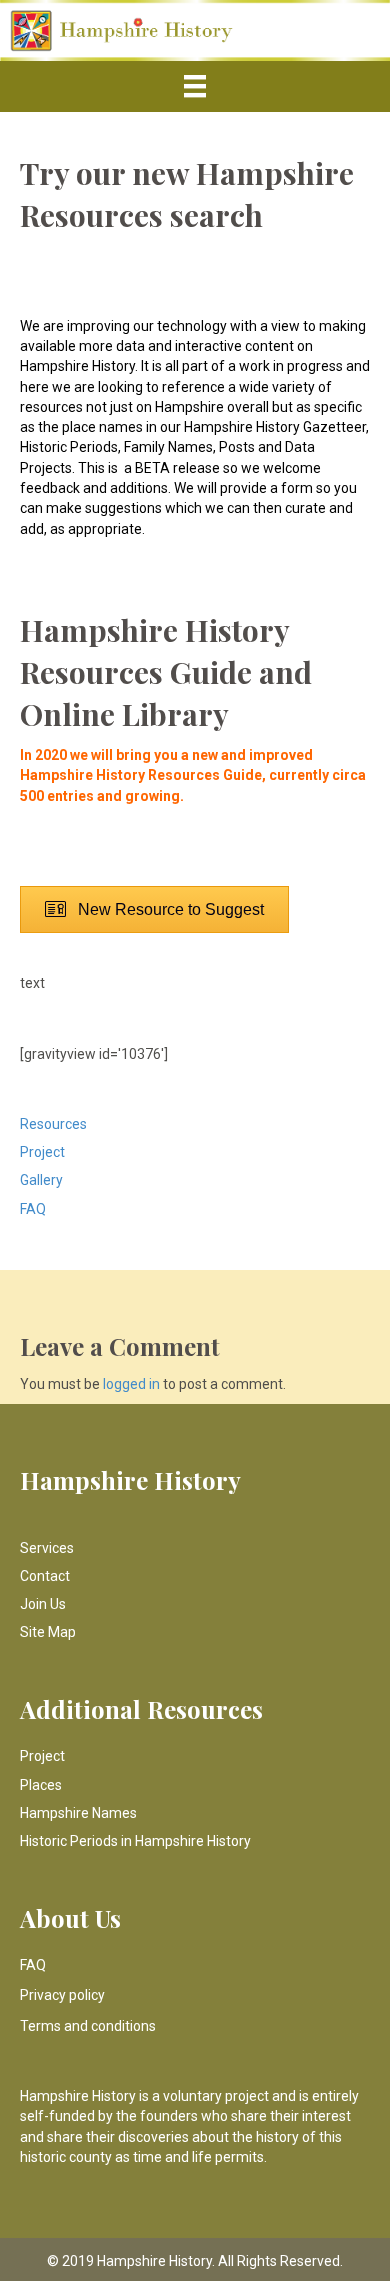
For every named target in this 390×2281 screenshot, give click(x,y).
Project (42, 1152)
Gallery (41, 1180)
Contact (45, 1576)
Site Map (48, 1632)
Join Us (43, 1604)
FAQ (33, 1209)
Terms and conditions (88, 2026)
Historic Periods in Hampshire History (135, 1841)
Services (47, 1548)
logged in (131, 1384)
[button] (154, 909)
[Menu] (195, 86)
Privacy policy (62, 1995)
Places (41, 1785)
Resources (53, 1124)
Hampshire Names (78, 1813)
